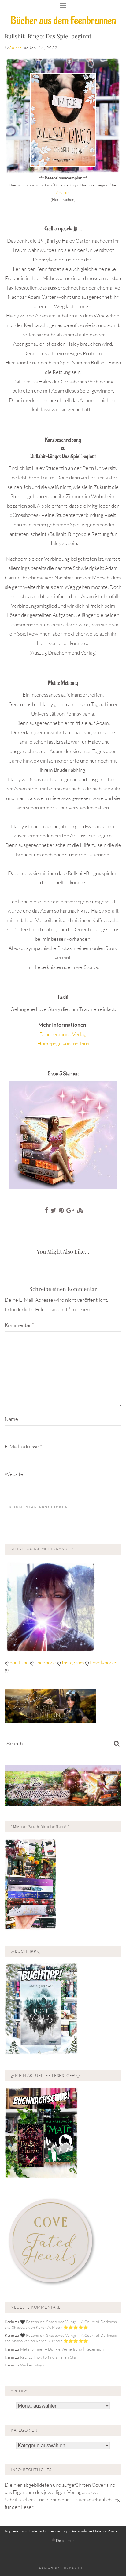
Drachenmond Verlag (63, 1034)
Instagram (73, 1662)
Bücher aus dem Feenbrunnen (63, 21)
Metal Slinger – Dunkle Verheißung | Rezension (62, 2349)
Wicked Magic (33, 2365)
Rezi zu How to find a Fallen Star (49, 2357)
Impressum (14, 2531)
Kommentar (19, 1325)
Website (14, 1474)
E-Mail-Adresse (23, 1446)
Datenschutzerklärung (48, 2531)
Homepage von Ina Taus (63, 1043)
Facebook (46, 1662)
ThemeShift (74, 2568)
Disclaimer (65, 2540)
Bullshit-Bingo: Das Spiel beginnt (48, 36)
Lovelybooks (104, 1662)
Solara (16, 48)
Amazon (63, 192)
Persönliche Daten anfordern (97, 2531)
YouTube (20, 1662)
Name (13, 1419)
